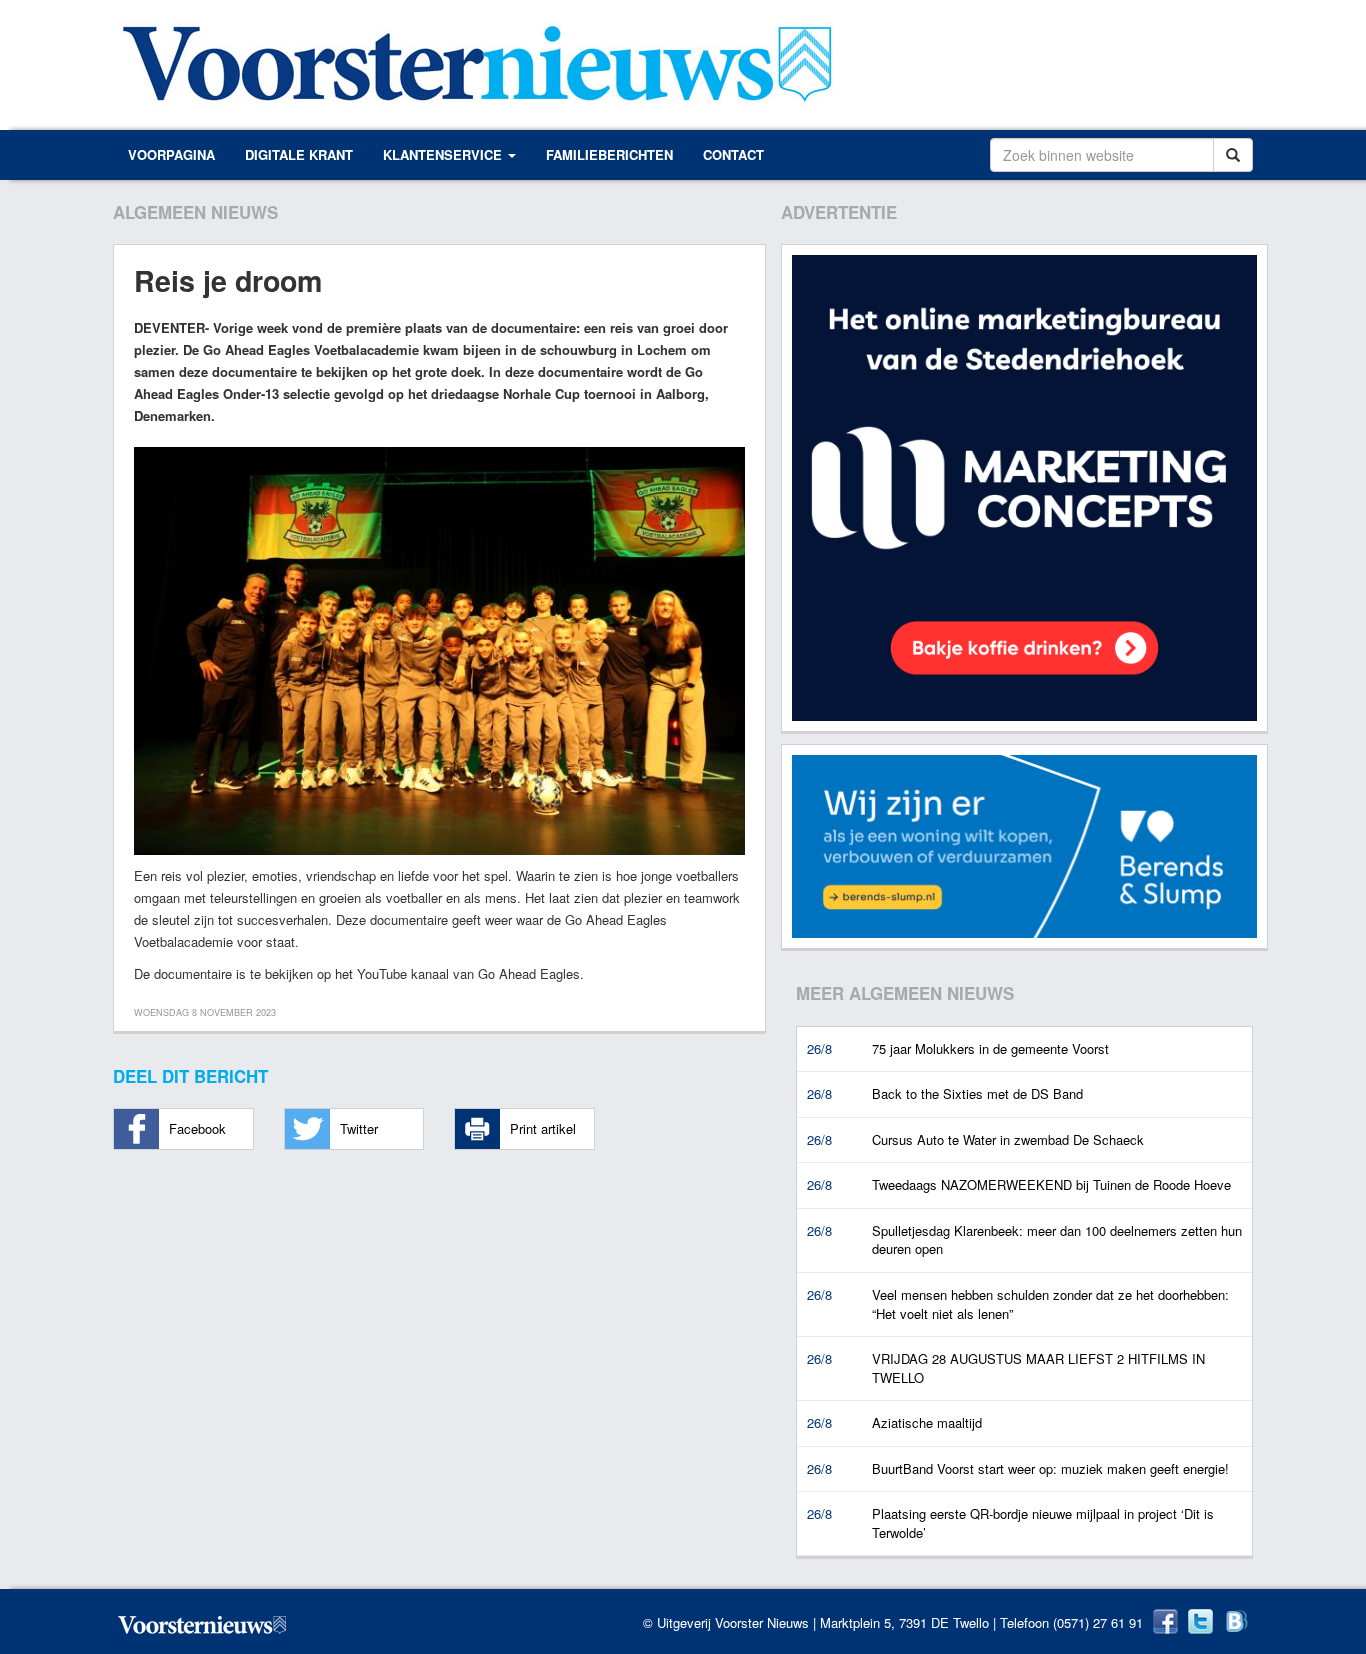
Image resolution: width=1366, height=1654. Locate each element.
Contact (733, 154)
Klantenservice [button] (444, 154)
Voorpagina (171, 154)
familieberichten (609, 154)
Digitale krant (299, 154)
